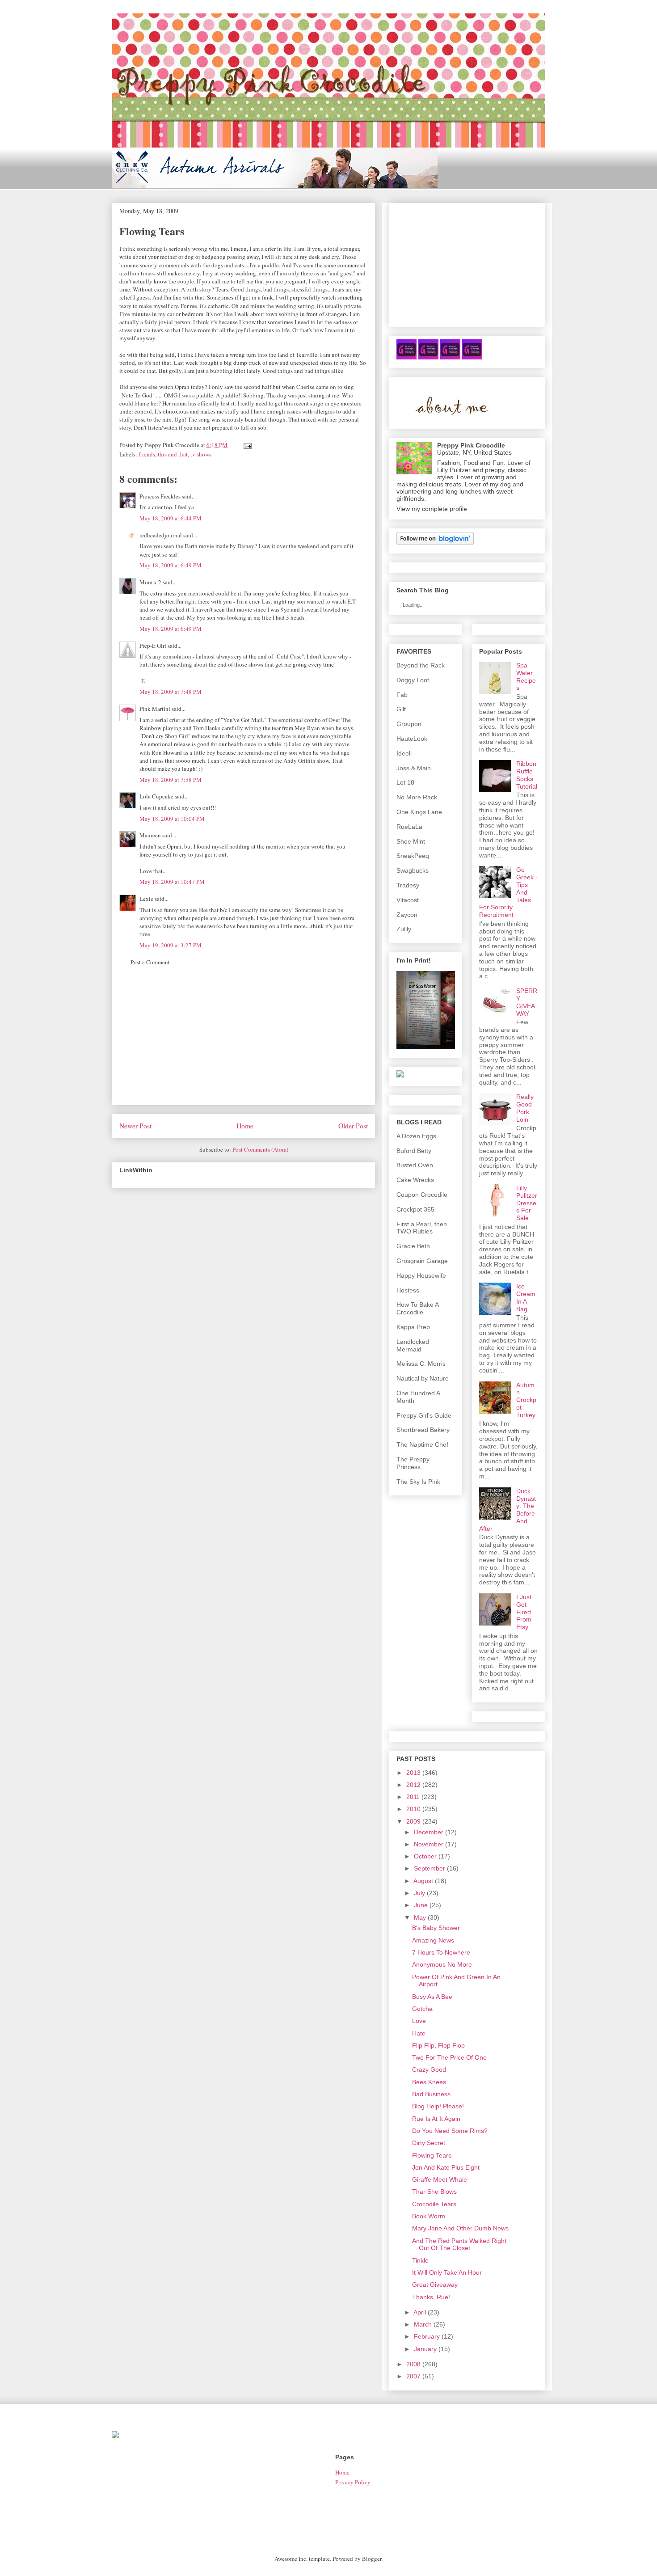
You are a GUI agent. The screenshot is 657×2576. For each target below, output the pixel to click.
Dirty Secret (429, 2143)
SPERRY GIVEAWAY (527, 1002)
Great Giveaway (435, 2285)
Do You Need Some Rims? (450, 2131)
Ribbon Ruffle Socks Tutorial (527, 775)
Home (245, 1126)
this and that (173, 454)
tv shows (201, 454)
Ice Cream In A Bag (526, 1297)
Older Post (353, 1126)
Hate (419, 2033)
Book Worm (429, 2216)
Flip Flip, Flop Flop (438, 2045)
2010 (413, 1809)
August (423, 1881)
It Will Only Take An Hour (447, 2272)
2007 (413, 2376)
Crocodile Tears (434, 2204)
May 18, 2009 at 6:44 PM (171, 518)
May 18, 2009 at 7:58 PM (171, 780)
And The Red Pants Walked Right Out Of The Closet (459, 2244)
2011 (413, 1797)
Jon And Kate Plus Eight (446, 2167)
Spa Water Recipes (526, 676)
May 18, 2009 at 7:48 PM (171, 692)
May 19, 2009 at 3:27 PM (171, 945)
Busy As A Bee (432, 1997)
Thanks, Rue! (431, 2297)
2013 (413, 1773)
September (430, 1868)
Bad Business (431, 2094)
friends (147, 454)
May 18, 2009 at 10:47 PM (172, 882)
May (420, 1917)
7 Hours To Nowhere (441, 1952)
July (419, 1893)
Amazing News (433, 1940)
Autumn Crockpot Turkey (526, 1400)
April (420, 2312)
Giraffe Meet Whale (440, 2179)
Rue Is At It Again (436, 2119)
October (425, 1856)
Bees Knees (429, 2082)
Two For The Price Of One (449, 2057)
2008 (413, 2364)
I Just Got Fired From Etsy (524, 1612)
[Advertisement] (244, 1042)
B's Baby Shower (436, 1928)
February (427, 2336)
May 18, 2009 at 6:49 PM (171, 565)
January (425, 2349)
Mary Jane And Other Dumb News (460, 2228)
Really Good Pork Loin (525, 1108)
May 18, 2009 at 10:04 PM (172, 819)
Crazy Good (429, 2069)
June (421, 1905)
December (429, 1832)
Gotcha (422, 2009)
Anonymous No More (442, 1964)
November (429, 1844)
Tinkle (420, 2260)
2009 (413, 1821)
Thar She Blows (434, 2192)
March (423, 2324)
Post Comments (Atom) (260, 1149)
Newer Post (135, 1126)
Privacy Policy (353, 2482)
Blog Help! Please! (438, 2106)
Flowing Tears (432, 2155)
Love (419, 2021)
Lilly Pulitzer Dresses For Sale (527, 1203)
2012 (413, 1785)
